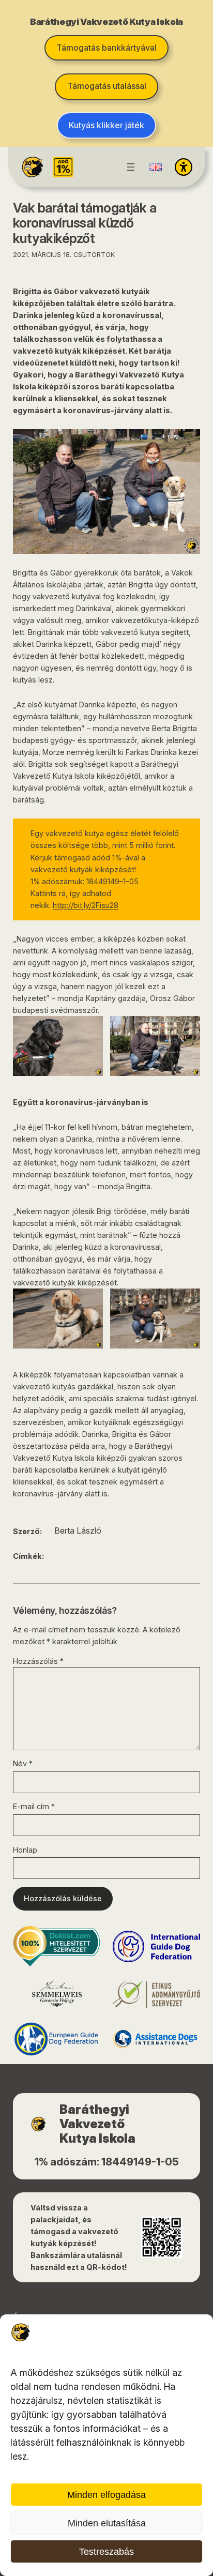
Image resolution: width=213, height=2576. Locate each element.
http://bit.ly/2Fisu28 (86, 905)
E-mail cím (34, 1806)
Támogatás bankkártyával (106, 48)
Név (23, 1763)
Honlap (25, 1850)
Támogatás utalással (107, 86)
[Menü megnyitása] (131, 167)
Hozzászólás (38, 1661)
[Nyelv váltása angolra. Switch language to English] (156, 167)
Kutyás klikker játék (106, 125)
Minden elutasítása (107, 2523)
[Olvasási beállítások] (184, 167)
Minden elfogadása (106, 2495)
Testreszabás (106, 2552)
